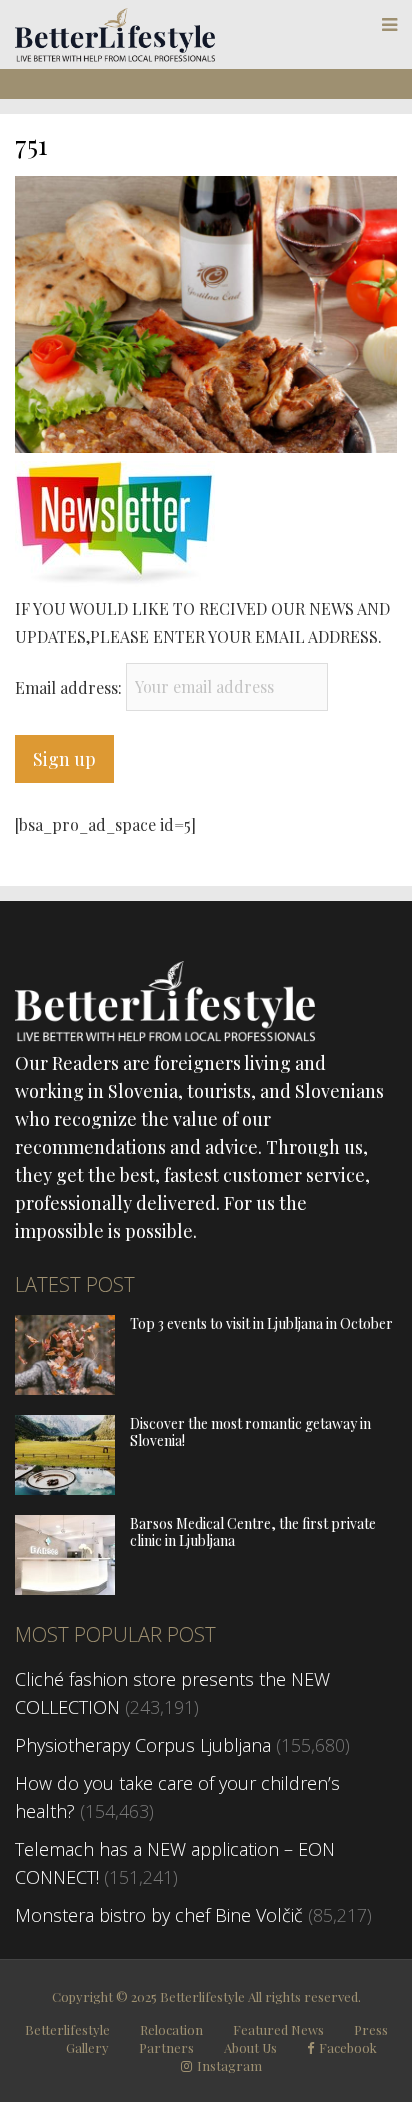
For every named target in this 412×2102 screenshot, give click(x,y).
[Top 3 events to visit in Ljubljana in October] (65, 1388)
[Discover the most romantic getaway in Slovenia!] (65, 1488)
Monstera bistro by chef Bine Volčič (159, 1915)
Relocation (171, 2029)
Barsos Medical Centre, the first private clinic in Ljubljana (253, 1532)
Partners (166, 2047)
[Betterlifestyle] (115, 57)
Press (371, 2029)
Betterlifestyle (67, 2029)
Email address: (70, 686)
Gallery (87, 2047)
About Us (250, 2047)
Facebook (348, 2048)
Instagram (229, 2066)
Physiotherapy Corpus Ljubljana (143, 1745)
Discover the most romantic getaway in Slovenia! (250, 1432)
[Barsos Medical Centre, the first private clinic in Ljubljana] (65, 1588)
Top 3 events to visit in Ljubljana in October (261, 1323)
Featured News (278, 2029)
